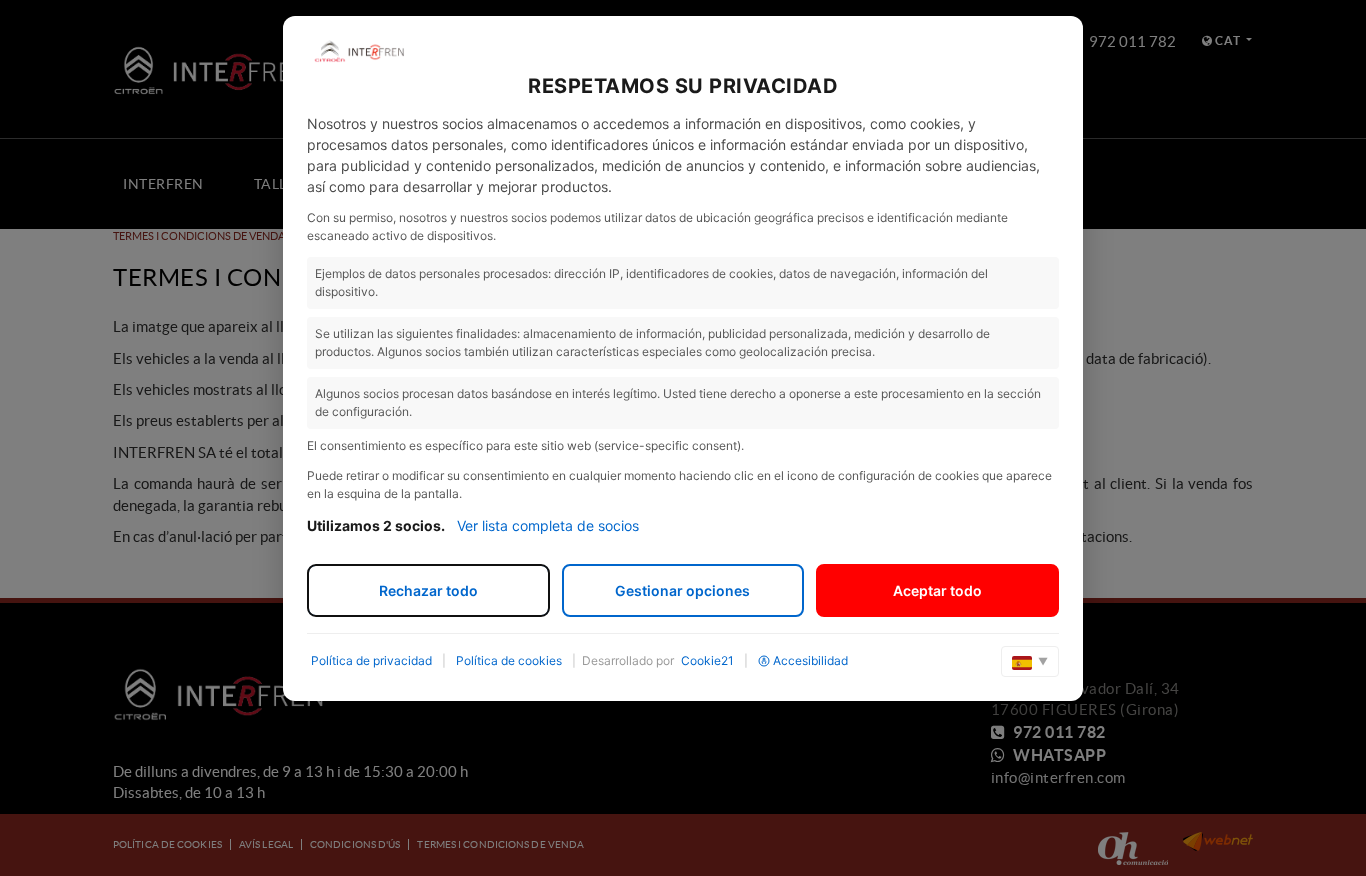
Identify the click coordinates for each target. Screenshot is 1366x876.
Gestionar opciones (682, 590)
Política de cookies (509, 660)
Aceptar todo (937, 590)
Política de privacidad (371, 660)
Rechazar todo (428, 590)
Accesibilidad (810, 660)
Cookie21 (707, 660)
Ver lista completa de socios (548, 525)
